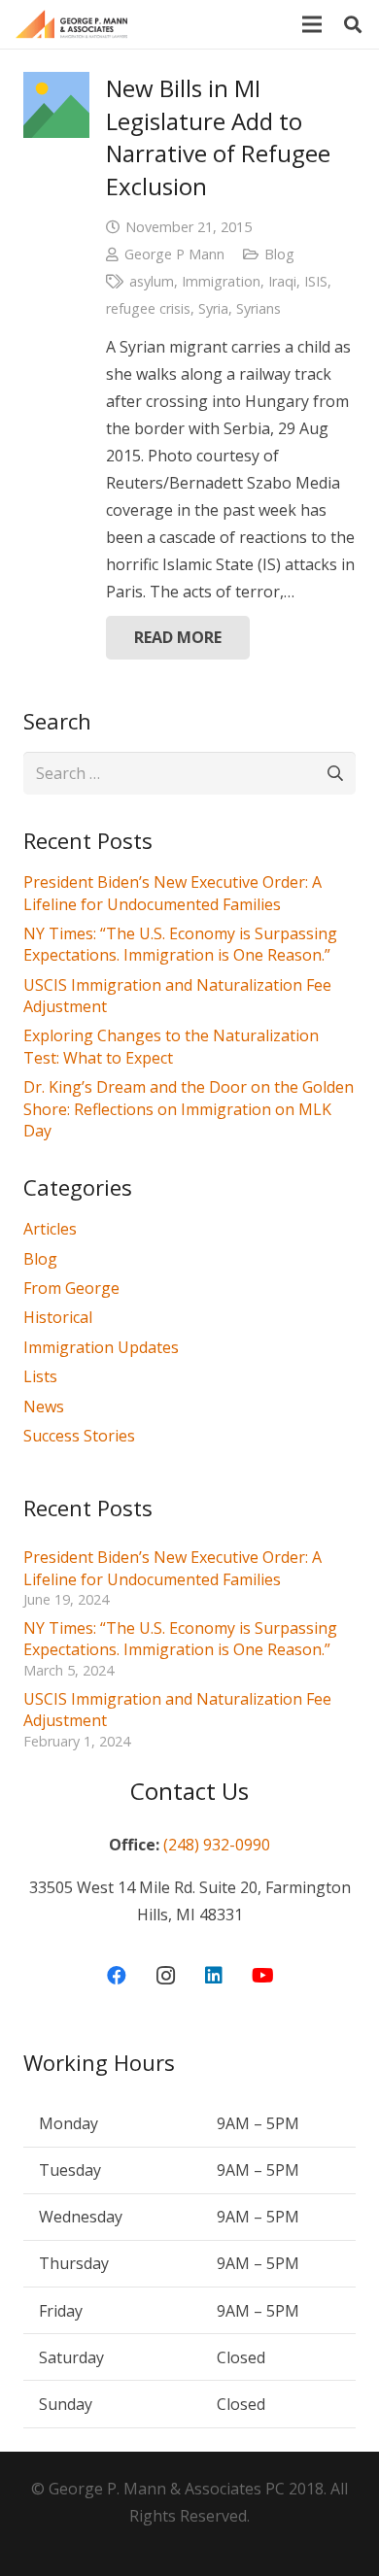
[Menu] (312, 24)
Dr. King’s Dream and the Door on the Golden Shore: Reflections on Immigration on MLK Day (189, 1109)
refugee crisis (148, 308)
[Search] (353, 24)
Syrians (258, 308)
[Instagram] (165, 1976)
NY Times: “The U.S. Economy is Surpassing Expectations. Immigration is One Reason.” (180, 944)
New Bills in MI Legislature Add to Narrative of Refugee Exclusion (218, 137)
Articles (50, 1229)
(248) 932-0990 (217, 1845)
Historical (58, 1317)
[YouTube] (262, 1976)
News (44, 1407)
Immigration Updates (101, 1347)
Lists (40, 1376)
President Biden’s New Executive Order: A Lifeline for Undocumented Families (172, 893)
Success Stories (79, 1436)
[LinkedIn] (214, 1976)
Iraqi (282, 281)
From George (71, 1288)
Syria (213, 308)
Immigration (221, 281)
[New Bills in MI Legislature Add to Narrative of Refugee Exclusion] (56, 105)
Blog (279, 254)
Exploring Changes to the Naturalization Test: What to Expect (171, 1046)
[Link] (71, 24)
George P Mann (174, 254)
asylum (152, 281)
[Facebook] (117, 1976)
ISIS (316, 281)
